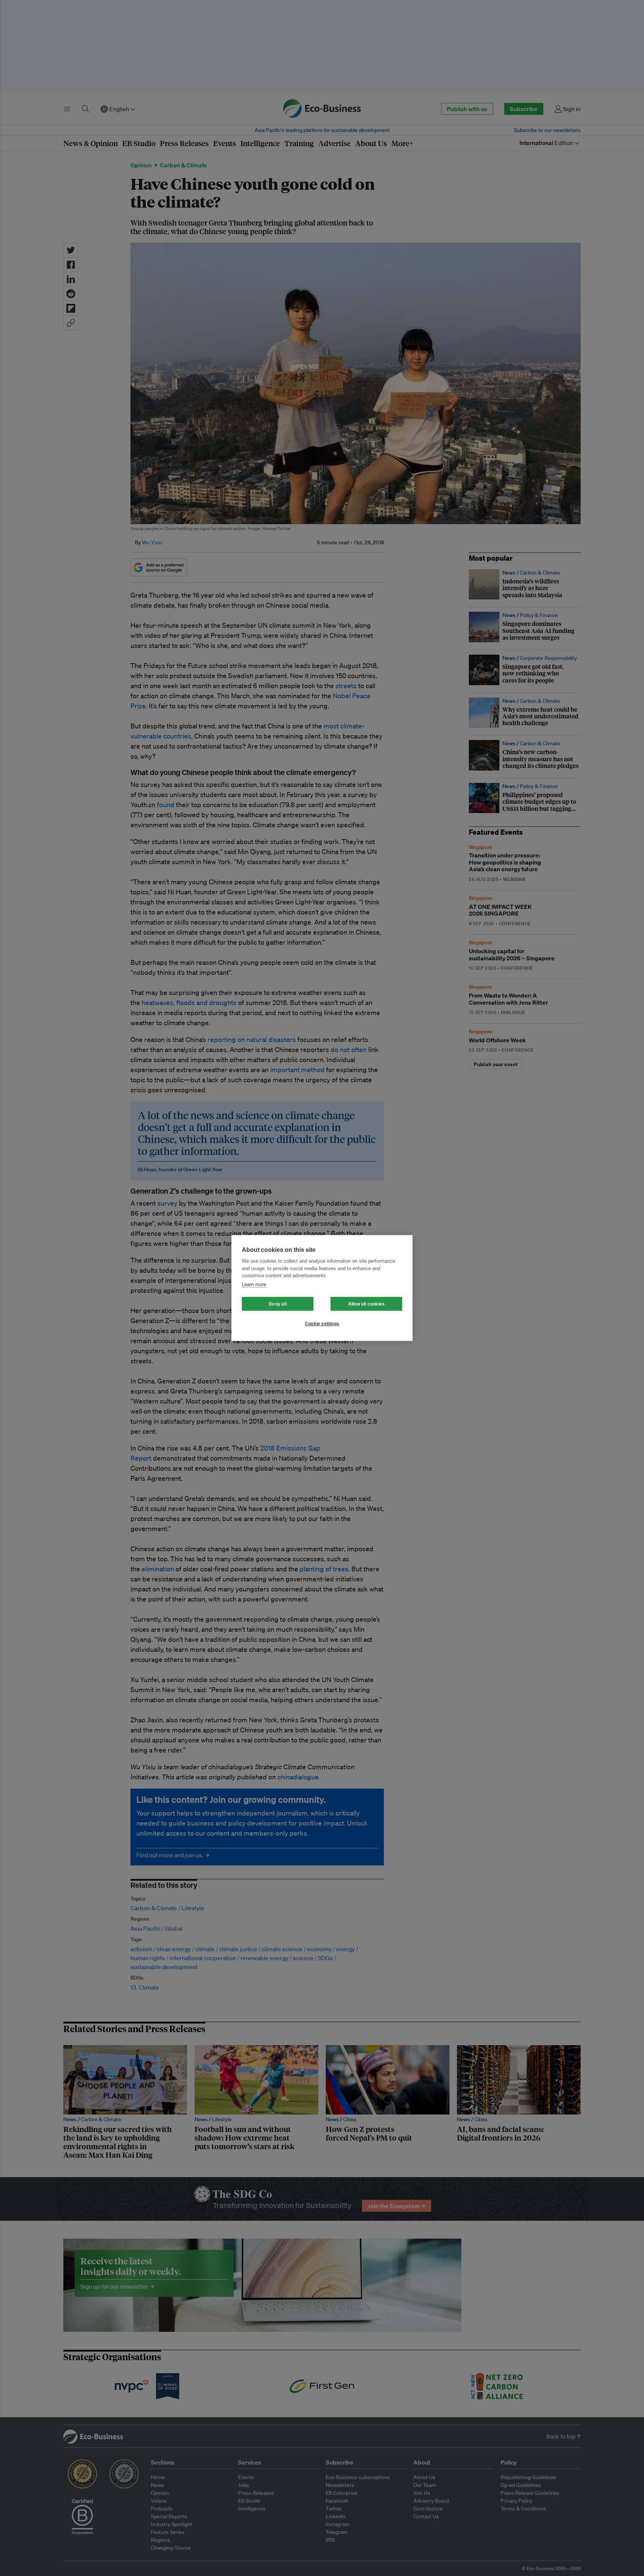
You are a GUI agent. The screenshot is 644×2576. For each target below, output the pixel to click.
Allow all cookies (366, 1304)
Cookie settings (322, 1324)
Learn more (254, 1284)
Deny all (278, 1304)
